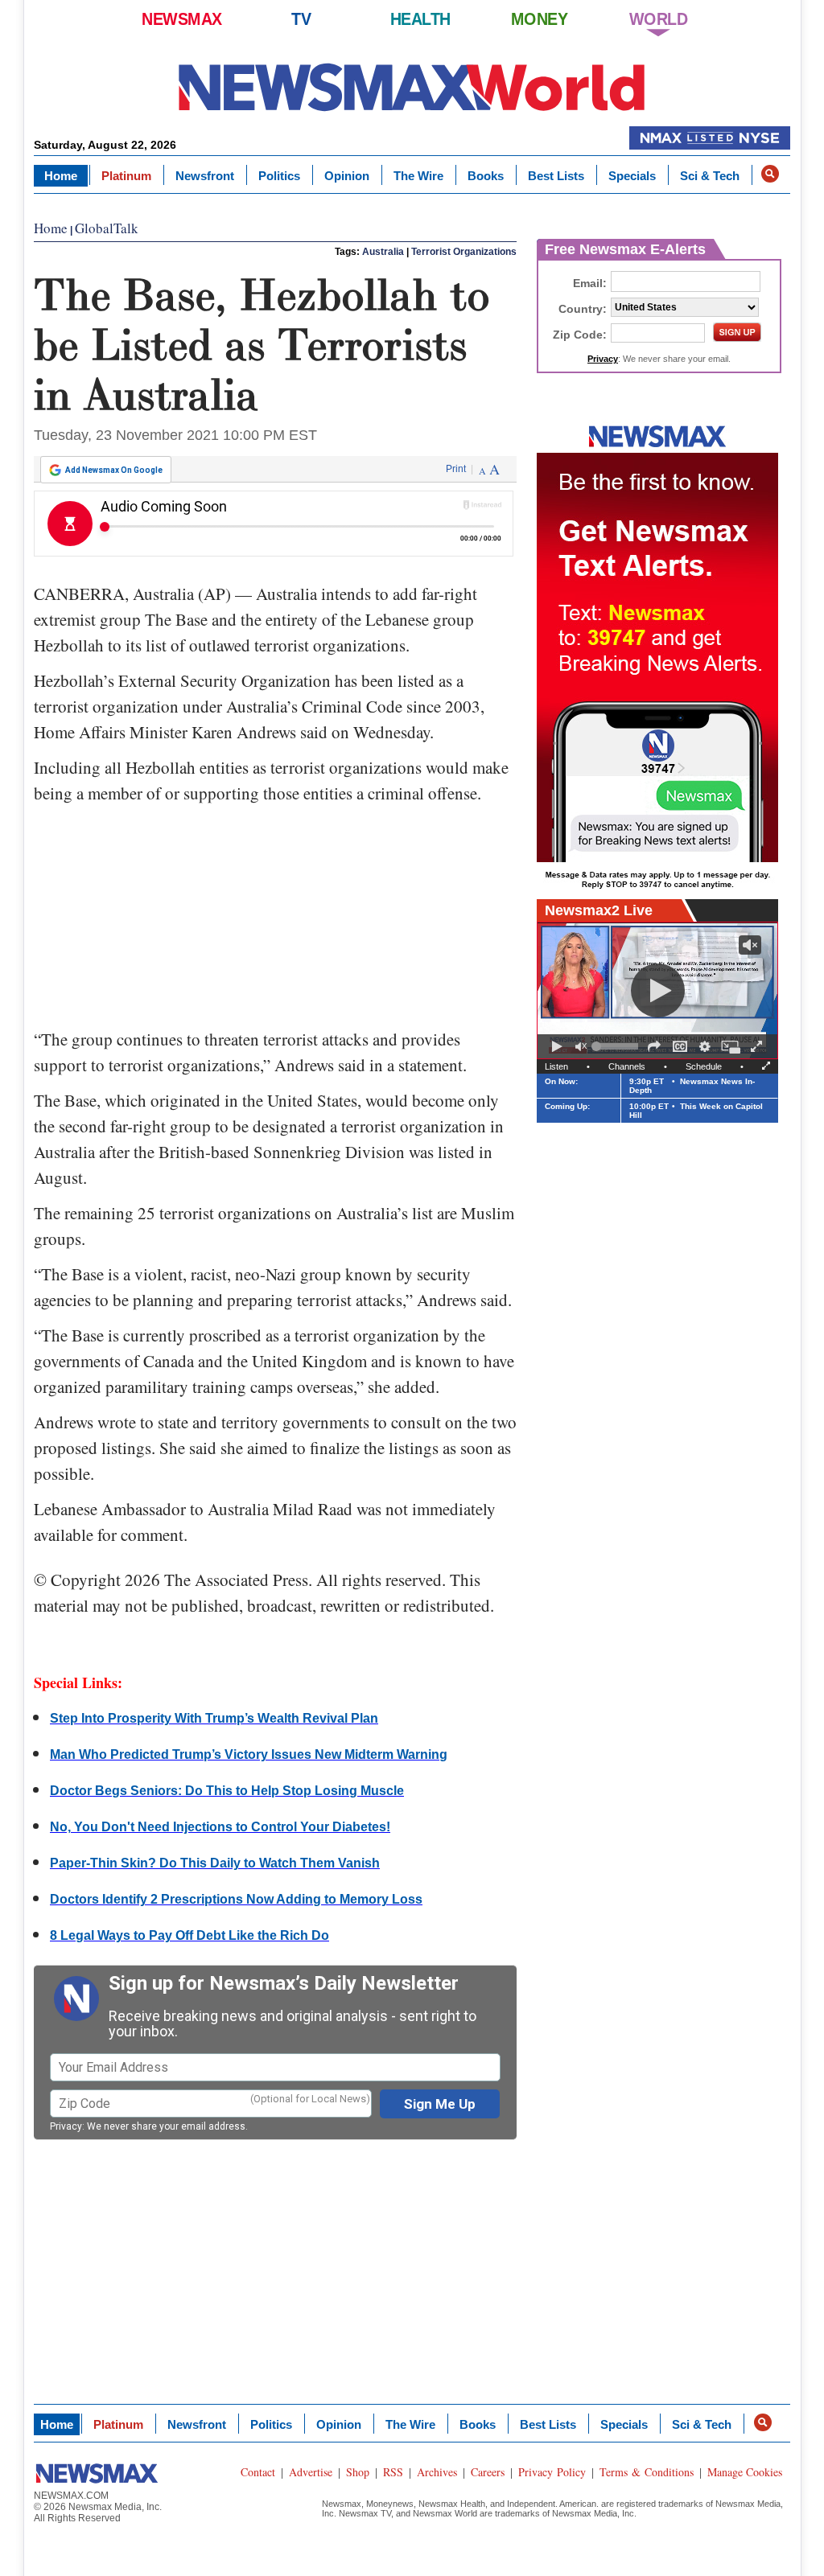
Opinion (347, 176)
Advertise (311, 2472)
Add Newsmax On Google (114, 470)
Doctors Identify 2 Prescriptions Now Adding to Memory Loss (236, 1899)
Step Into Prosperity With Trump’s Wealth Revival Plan (214, 1718)
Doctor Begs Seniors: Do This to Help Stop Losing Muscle (227, 1791)
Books (486, 176)
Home (61, 176)
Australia (383, 252)
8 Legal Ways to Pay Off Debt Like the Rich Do (190, 1935)
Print (456, 469)
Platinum (126, 176)
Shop (358, 2472)
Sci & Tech (710, 176)
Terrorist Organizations (464, 252)
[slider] (617, 1046)
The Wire (418, 176)
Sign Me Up (440, 2104)
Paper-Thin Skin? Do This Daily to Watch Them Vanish (215, 1863)
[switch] (581, 1046)
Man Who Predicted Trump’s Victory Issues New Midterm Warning (249, 1754)
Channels (627, 1066)
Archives (437, 2472)
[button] (770, 174)
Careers (488, 2472)
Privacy (66, 2126)
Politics (279, 176)
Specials (632, 176)
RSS (393, 2472)
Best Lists (556, 176)
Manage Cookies (745, 2472)
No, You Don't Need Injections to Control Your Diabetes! (220, 1827)
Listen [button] (556, 1066)
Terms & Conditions (647, 2472)
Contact (258, 2472)
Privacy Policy (552, 2472)
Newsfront (205, 176)
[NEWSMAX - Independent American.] (412, 86)
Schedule (704, 1066)
